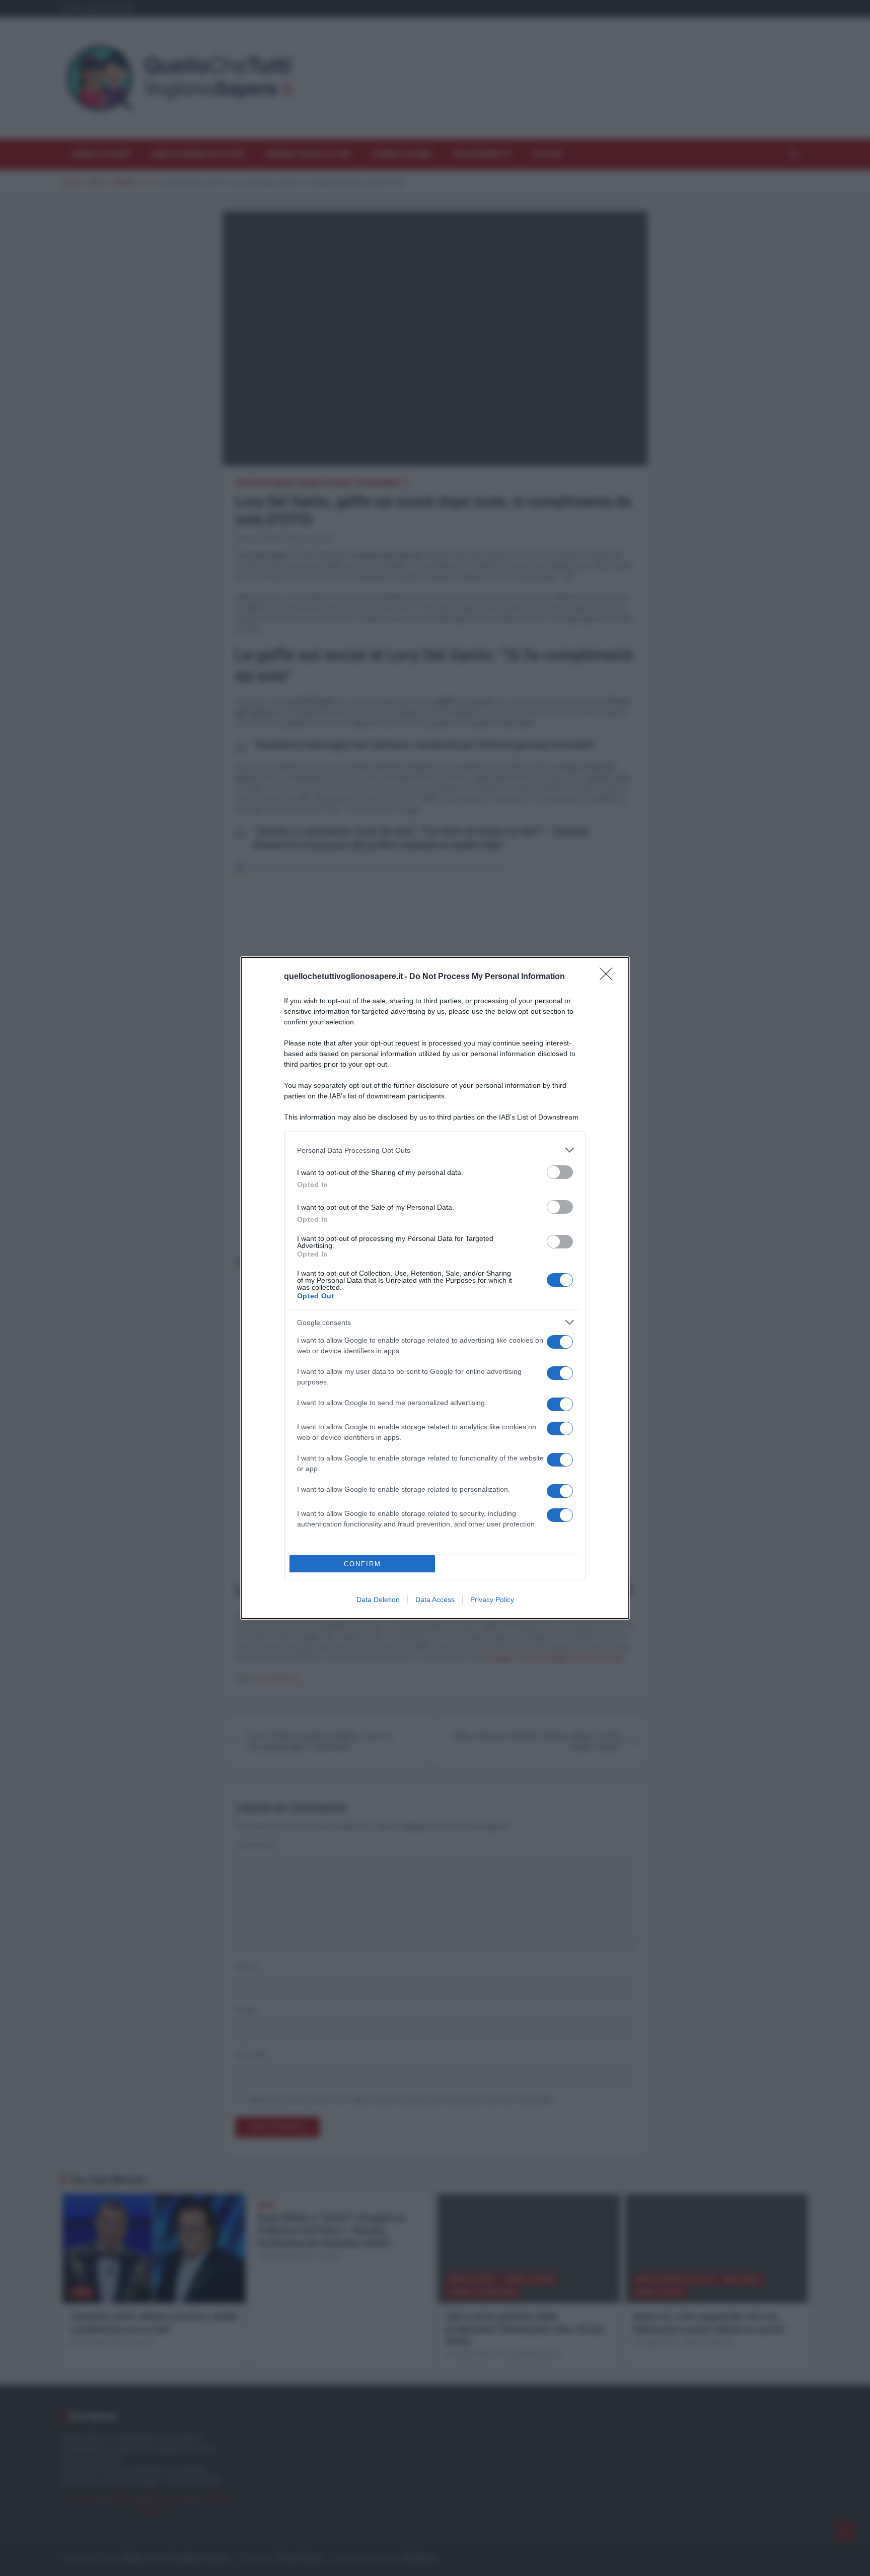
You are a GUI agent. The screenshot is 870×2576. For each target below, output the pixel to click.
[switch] (560, 1172)
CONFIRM (362, 1564)
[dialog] (435, 1288)
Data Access (435, 1599)
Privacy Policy (492, 1599)
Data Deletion (378, 1599)
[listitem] (435, 1150)
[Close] (609, 977)
